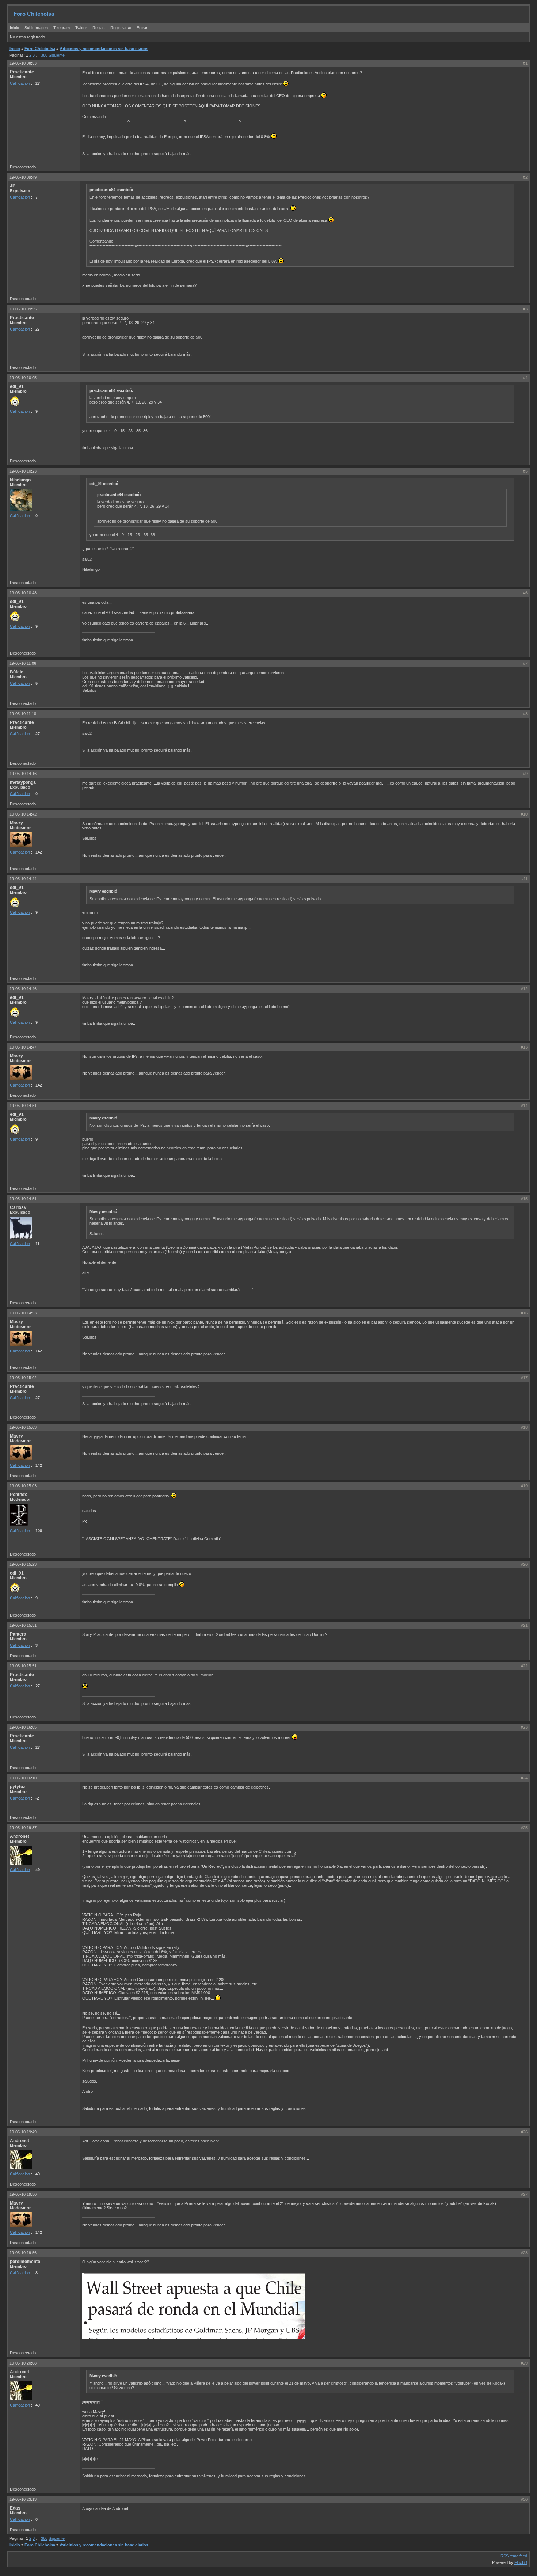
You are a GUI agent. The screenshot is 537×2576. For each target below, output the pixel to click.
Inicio (14, 28)
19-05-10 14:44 (23, 879)
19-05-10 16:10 (23, 1778)
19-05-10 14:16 (23, 774)
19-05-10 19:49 (23, 2132)
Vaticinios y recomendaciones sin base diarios (104, 49)
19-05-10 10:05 (23, 378)
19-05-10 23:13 (23, 2499)
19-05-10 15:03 (23, 1427)
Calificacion (20, 83)
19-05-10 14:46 (23, 989)
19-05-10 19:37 (23, 1828)
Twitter (82, 28)
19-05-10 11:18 (23, 714)
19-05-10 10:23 (23, 471)
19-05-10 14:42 (23, 814)
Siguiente (57, 55)
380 (44, 55)
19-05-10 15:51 (23, 1625)
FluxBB (521, 2562)
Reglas (99, 28)
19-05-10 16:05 (23, 1727)
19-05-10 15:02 (23, 1378)
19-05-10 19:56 (23, 2253)
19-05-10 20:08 (23, 2363)
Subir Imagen (36, 28)
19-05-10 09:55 (23, 309)
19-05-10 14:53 (23, 1313)
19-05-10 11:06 (23, 663)
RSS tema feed (514, 2556)
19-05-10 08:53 (23, 63)
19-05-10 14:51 (23, 1106)
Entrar (142, 28)
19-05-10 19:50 (23, 2194)
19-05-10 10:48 (23, 593)
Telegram (62, 28)
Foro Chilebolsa (34, 14)
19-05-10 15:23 (23, 1564)
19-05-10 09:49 (23, 177)
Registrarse (121, 28)
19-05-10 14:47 (23, 1047)
